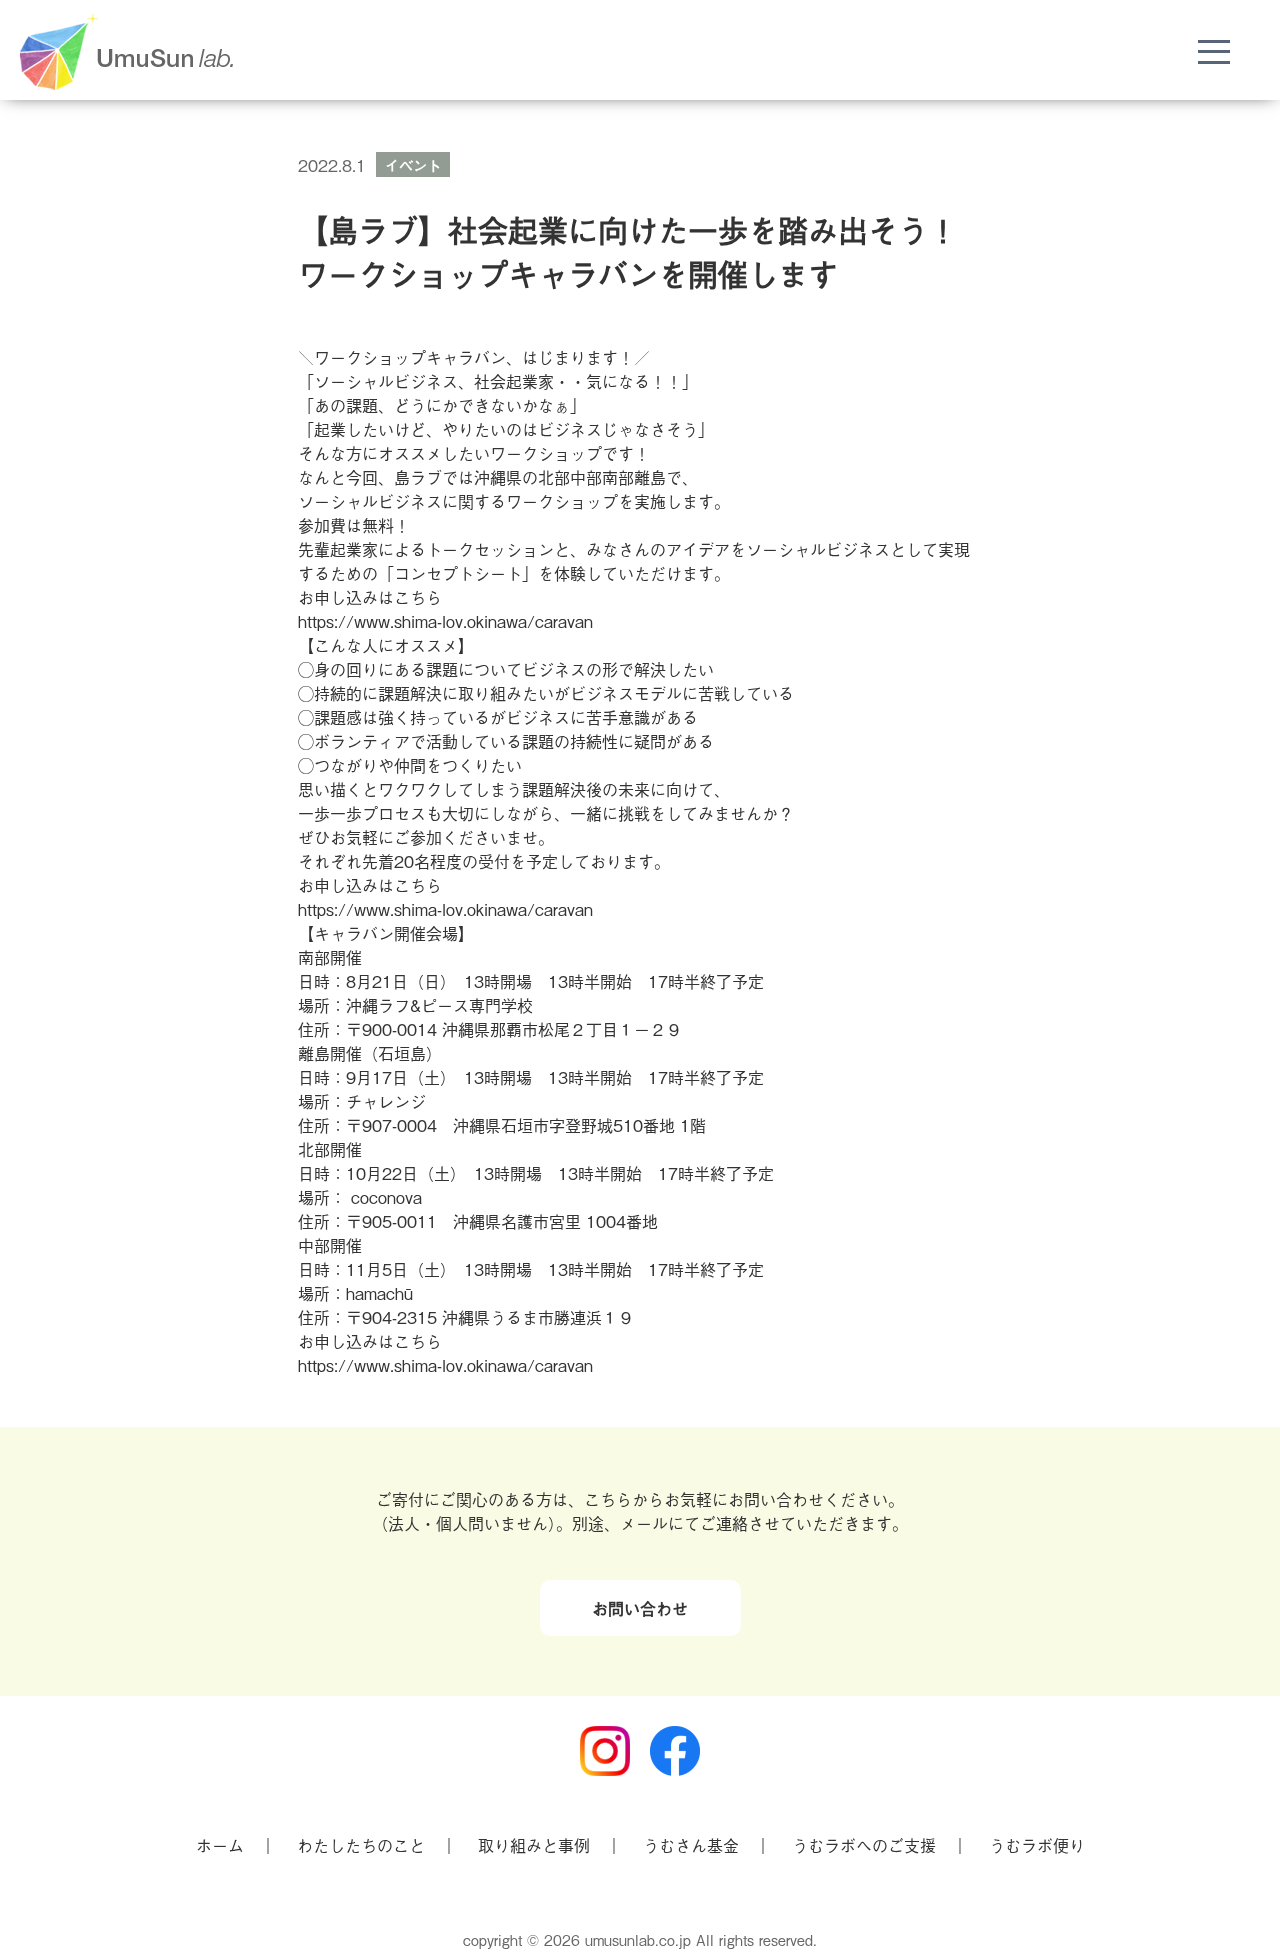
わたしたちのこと (361, 1845)
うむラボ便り (1037, 1845)
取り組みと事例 (534, 1845)
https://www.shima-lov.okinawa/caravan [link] (445, 621)
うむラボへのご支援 (864, 1845)
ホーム (220, 1845)
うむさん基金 (691, 1845)
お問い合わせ (640, 1608)
